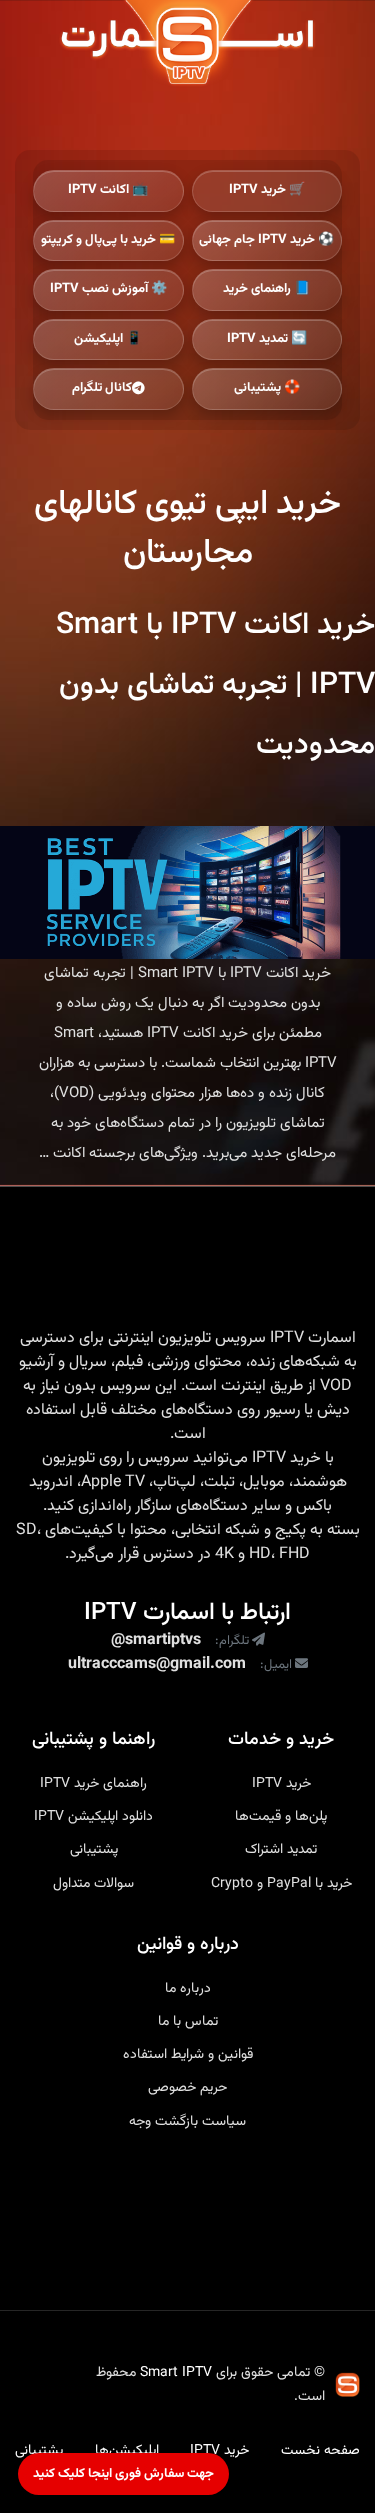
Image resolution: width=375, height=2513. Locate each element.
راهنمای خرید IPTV (93, 1784)
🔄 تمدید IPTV (267, 339)
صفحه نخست (320, 2451)
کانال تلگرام (102, 388)
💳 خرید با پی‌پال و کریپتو (108, 240)
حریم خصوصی (187, 2088)
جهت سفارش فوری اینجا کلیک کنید (123, 2474)
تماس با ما (188, 2022)
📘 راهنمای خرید (266, 289)
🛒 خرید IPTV (267, 190)
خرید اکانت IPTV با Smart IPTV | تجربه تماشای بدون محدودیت (215, 685)
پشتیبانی (94, 1850)
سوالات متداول (93, 1884)
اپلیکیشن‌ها (127, 2451)
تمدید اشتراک (281, 1850)
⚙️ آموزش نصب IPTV (108, 289)
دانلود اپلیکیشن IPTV (93, 1817)
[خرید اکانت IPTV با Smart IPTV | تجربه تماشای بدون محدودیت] (187, 892)
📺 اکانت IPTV (108, 190)
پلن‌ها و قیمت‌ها (281, 1817)
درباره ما (188, 1989)
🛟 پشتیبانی (267, 388)
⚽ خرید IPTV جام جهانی (266, 240)
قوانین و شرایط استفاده (188, 2055)
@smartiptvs (156, 1641)
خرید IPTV (286, 1459)
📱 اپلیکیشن (108, 339)
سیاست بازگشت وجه (187, 2122)
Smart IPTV (176, 2373)
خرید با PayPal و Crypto (281, 1884)
